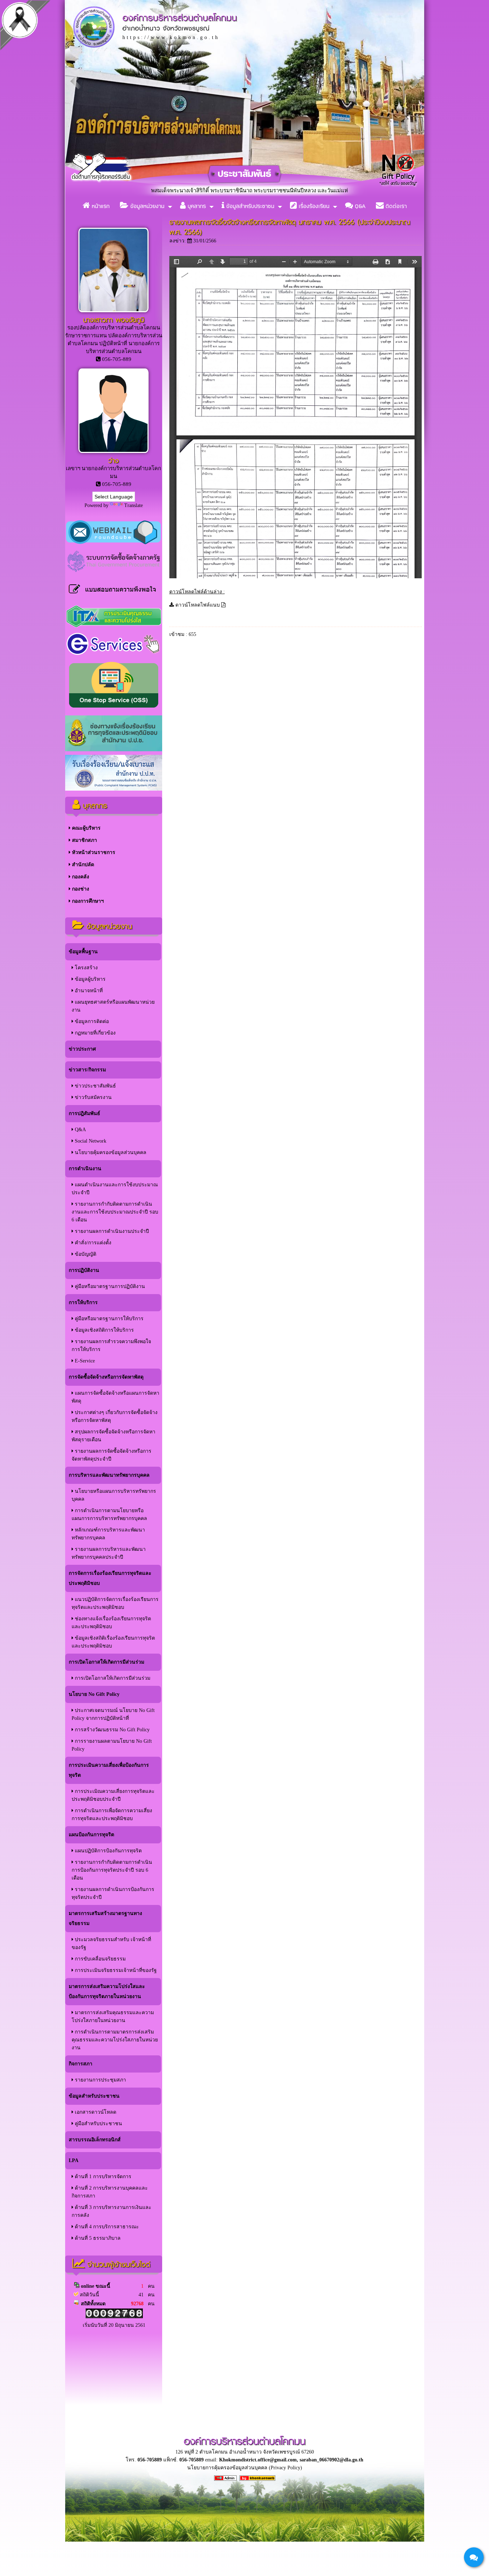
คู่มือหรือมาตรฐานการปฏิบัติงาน (109, 1286)
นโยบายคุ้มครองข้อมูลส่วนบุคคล (110, 1152)
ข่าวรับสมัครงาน (93, 1097)
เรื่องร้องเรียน (313, 206)
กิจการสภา (81, 2064)
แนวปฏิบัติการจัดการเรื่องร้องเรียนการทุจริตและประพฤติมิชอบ (115, 1603)
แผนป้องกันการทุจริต (91, 1835)
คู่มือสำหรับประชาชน (98, 2124)
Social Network (90, 1141)
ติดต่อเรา (395, 206)
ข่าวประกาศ (82, 1049)
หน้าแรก (100, 206)
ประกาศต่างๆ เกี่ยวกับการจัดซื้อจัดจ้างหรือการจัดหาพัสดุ (115, 1416)
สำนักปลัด (82, 865)
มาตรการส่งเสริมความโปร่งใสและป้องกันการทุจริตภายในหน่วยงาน (107, 1991)
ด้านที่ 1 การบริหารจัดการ (102, 2177)
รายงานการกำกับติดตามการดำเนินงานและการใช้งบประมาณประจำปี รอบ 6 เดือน (115, 1212)
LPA (74, 2160)
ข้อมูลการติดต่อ (91, 1021)
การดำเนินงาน (85, 1169)
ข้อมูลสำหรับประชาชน (249, 206)
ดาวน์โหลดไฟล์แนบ (198, 605)
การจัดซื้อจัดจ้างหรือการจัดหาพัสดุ (106, 1377)
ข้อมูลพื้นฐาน (83, 952)
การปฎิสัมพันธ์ (84, 1113)
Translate (134, 505)
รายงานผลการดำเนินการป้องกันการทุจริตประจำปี (113, 1893)
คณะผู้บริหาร (86, 828)
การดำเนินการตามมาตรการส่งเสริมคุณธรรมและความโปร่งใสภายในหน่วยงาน (115, 2040)
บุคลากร (196, 206)
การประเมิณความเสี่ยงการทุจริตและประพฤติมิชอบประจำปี (113, 1795)
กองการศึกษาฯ (87, 901)
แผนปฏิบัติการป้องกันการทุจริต (108, 1851)
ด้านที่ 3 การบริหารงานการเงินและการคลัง (112, 2211)
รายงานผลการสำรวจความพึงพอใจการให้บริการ (111, 1345)
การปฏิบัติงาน (84, 1270)
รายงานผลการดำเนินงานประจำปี (111, 1231)
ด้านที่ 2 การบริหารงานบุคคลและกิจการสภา (110, 2192)
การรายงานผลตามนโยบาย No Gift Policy (112, 1745)
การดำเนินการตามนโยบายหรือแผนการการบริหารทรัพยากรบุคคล (109, 1514)
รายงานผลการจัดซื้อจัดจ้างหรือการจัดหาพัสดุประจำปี (112, 1455)
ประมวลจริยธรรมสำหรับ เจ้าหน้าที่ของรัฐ (111, 1943)
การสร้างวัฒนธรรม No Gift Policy (112, 1730)
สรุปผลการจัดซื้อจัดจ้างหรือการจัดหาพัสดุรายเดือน (113, 1436)
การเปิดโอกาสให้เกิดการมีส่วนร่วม (106, 1662)
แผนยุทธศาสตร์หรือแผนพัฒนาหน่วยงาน (113, 1006)
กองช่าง (80, 889)
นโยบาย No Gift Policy (94, 1694)
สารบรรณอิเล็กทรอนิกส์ (95, 2140)
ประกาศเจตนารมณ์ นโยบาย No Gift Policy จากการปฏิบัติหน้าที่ (113, 1714)
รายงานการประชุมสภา (100, 2080)
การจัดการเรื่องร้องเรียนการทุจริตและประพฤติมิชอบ (110, 1578)
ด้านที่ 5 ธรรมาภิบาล (97, 2238)
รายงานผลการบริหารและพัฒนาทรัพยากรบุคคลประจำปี (109, 1553)
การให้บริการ (83, 1303)
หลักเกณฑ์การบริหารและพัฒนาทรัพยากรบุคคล (108, 1534)
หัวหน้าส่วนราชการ (93, 852)
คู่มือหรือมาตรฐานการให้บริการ (108, 1319)
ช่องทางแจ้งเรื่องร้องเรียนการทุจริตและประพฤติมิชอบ (111, 1623)
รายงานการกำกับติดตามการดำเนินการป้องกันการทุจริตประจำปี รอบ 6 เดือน (112, 1870)
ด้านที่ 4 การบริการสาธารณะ (106, 2227)
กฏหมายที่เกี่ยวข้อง (95, 1033)
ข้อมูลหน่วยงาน (146, 206)
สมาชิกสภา (84, 840)
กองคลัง (80, 877)
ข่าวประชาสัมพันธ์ (95, 1086)
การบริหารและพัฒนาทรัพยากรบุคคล (109, 1475)
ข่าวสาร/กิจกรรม (87, 1070)
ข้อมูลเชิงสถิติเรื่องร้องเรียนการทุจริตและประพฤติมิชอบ (113, 1642)
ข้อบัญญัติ (85, 1254)
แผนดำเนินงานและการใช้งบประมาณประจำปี (115, 1189)
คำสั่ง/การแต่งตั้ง (92, 1243)
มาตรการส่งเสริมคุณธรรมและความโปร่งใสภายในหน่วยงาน (113, 2017)
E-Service (84, 1361)
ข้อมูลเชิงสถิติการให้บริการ (104, 1330)
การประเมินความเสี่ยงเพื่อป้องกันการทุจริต (109, 1770)
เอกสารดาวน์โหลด (95, 2112)
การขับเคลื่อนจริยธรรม (100, 1959)
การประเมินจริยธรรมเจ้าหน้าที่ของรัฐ (115, 1970)
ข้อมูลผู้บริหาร (89, 979)
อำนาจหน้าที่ (88, 991)
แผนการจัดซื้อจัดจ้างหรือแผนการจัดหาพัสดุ (115, 1397)
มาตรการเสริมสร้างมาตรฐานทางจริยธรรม (105, 1918)
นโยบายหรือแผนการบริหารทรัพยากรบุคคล (114, 1495)
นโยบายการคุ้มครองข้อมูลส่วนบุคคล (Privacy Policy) (245, 2468)
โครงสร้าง (86, 968)
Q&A (359, 206)
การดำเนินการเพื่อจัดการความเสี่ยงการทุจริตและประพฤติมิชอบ (112, 1815)
